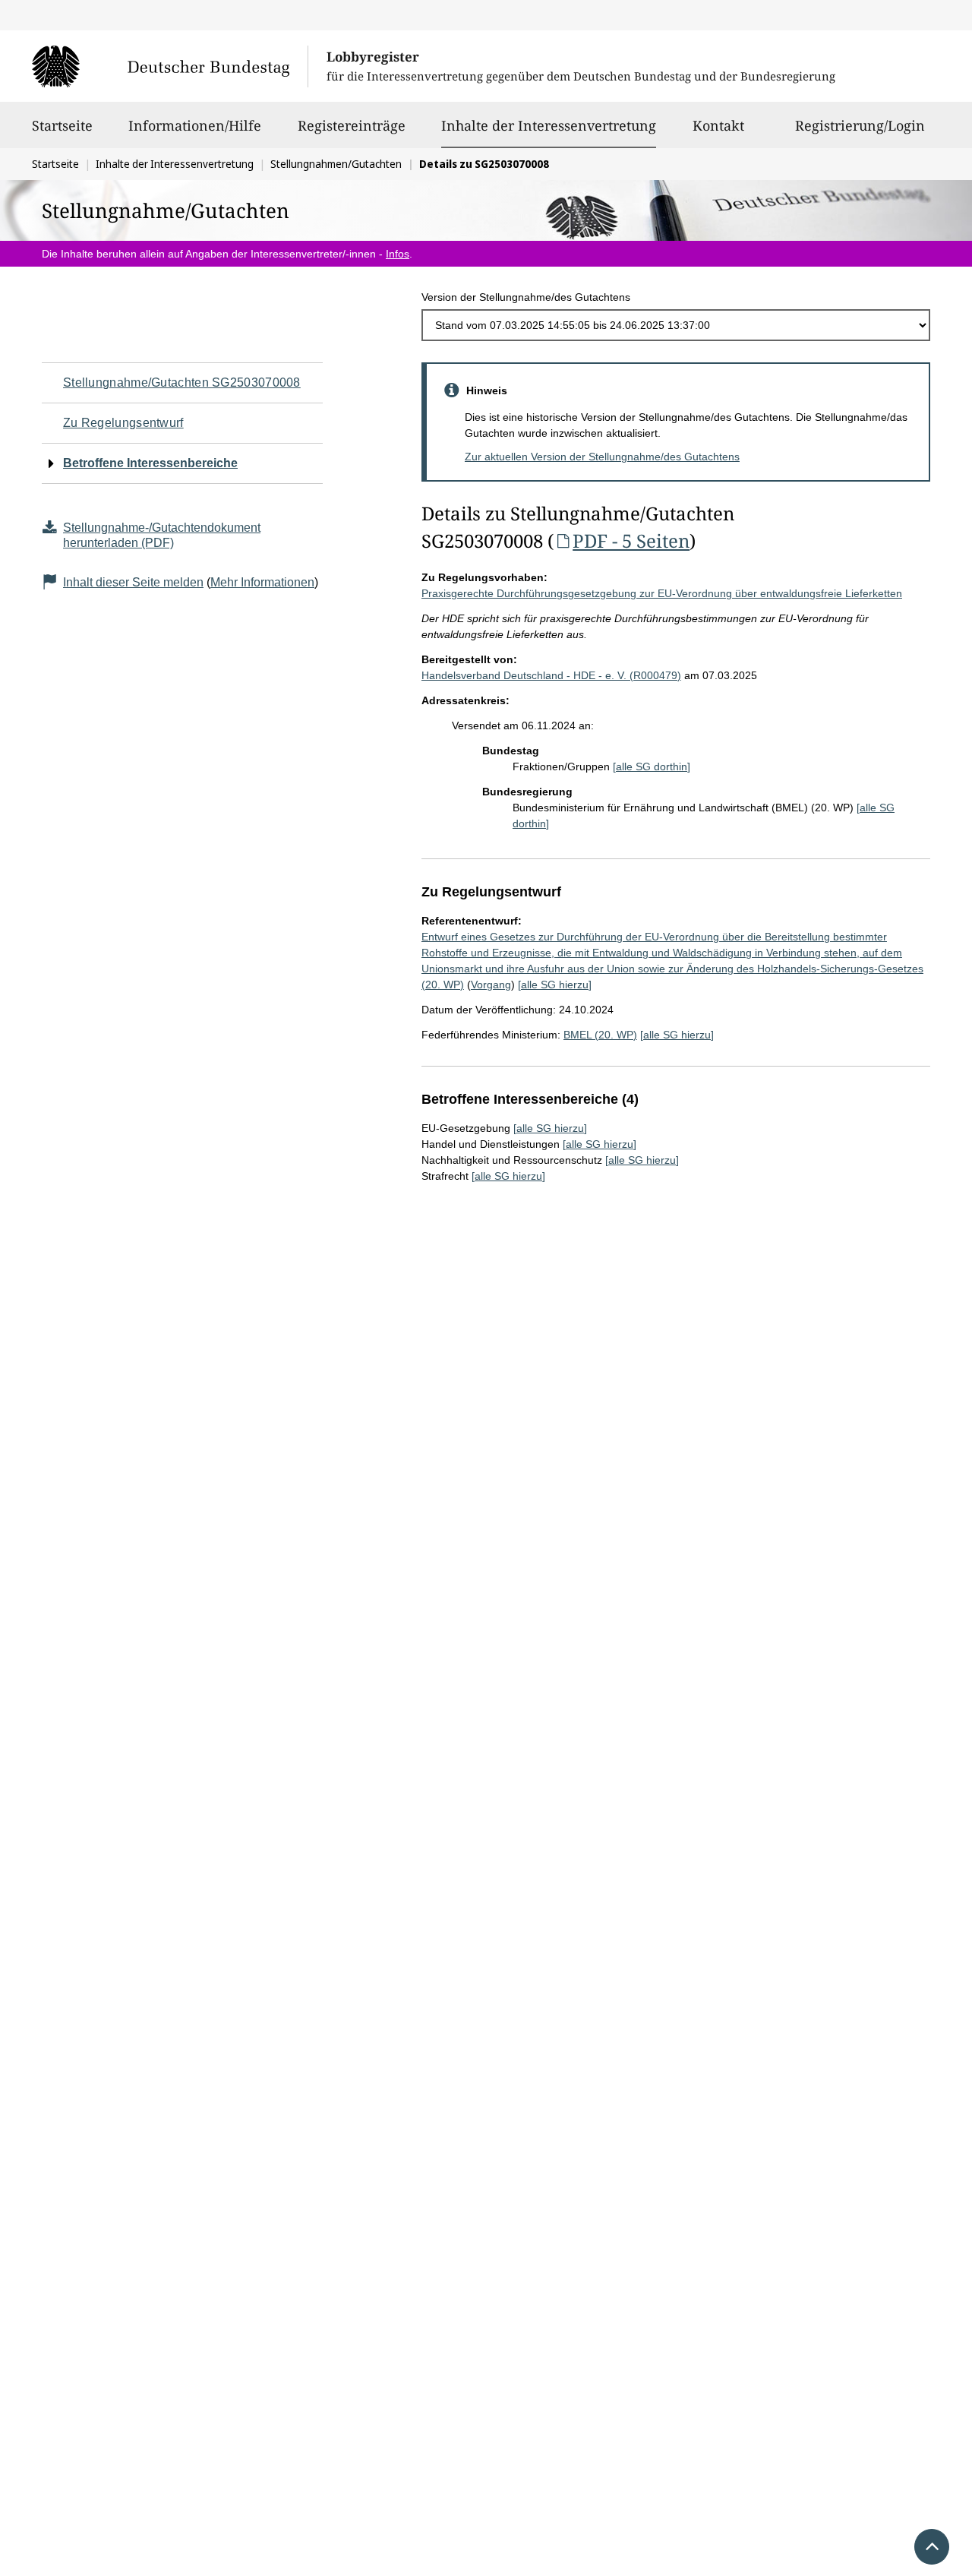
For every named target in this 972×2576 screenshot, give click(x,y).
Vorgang (491, 985)
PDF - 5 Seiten (631, 540)
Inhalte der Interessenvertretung (549, 125)
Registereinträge (352, 125)
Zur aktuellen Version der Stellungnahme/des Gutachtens (602, 457)
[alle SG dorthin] (652, 766)
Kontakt (718, 125)
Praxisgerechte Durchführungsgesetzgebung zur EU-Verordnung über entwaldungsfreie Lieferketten (662, 593)
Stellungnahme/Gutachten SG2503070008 (182, 382)
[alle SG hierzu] (555, 985)
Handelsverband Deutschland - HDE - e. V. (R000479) (551, 675)
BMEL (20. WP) (600, 1035)
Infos (398, 254)
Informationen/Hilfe (195, 125)
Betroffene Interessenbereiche (150, 463)
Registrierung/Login (860, 125)
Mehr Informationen (262, 582)
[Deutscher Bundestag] (170, 66)
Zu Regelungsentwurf (123, 423)
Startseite (62, 125)
